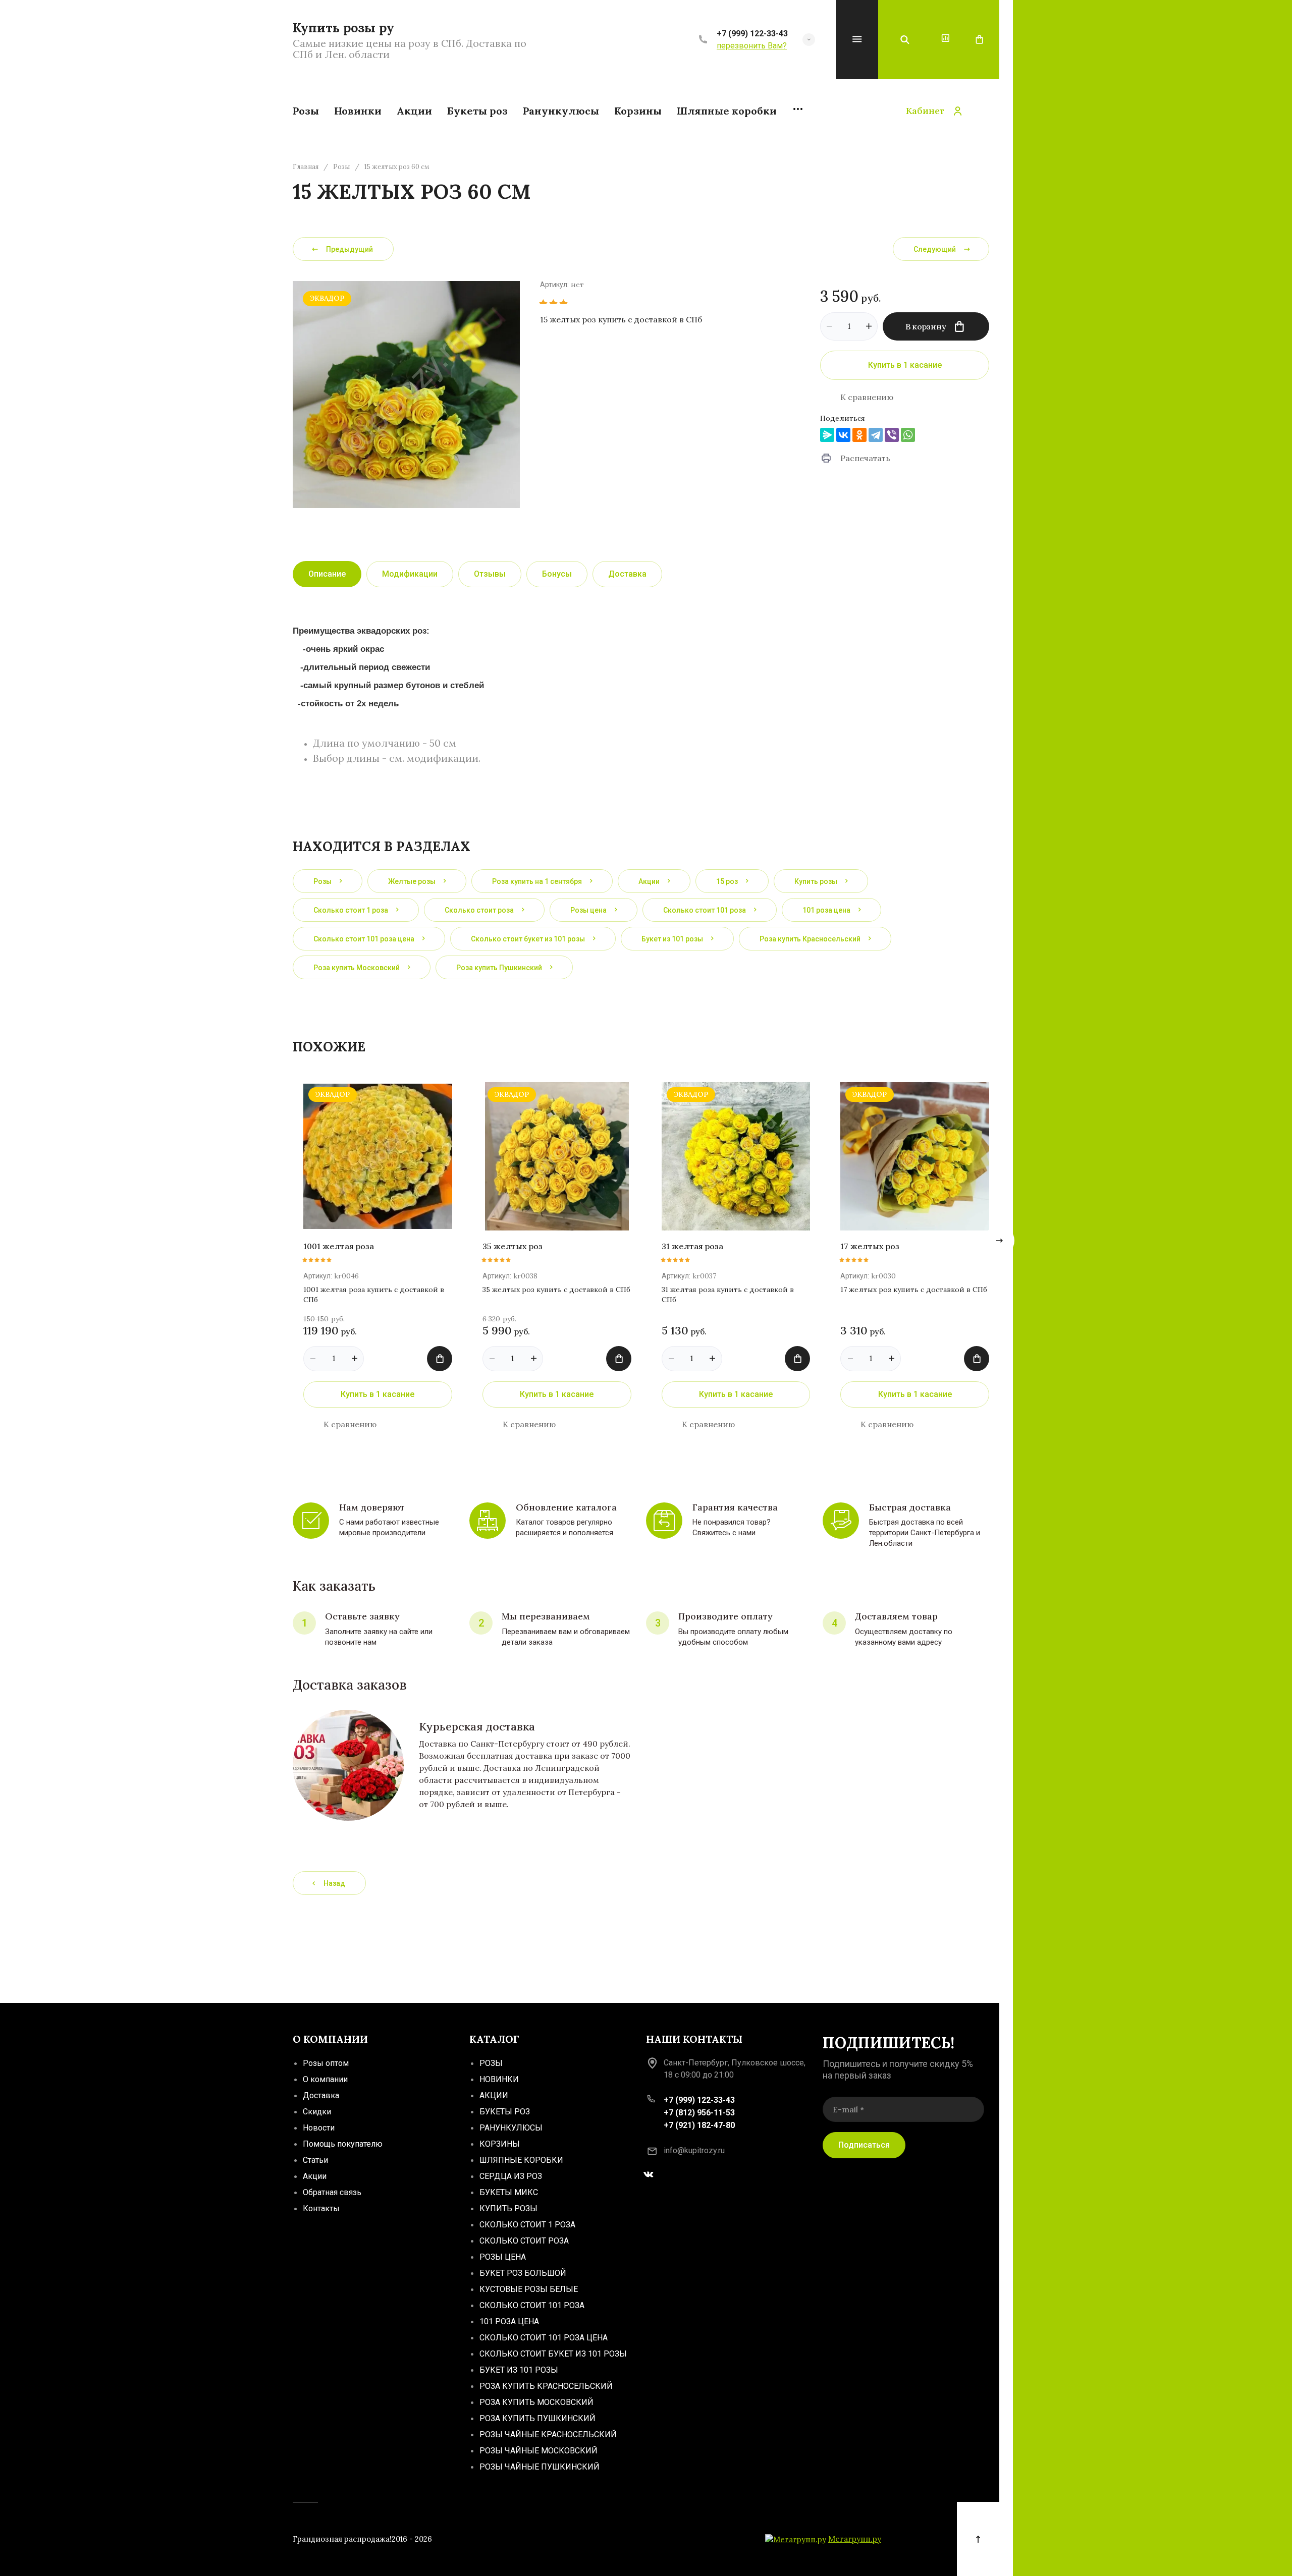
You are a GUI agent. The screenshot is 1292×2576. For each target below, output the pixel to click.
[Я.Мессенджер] (827, 435)
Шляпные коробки (521, 2160)
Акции (315, 2176)
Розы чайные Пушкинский (540, 2467)
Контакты (321, 2208)
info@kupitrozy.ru (694, 2150)
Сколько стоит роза (524, 2241)
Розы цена (503, 2257)
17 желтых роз (870, 1246)
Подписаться (864, 2144)
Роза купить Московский (536, 2402)
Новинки (499, 2079)
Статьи (315, 2160)
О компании (325, 2079)
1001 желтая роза (339, 1246)
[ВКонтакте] (843, 435)
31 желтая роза (692, 1246)
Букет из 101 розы (519, 2370)
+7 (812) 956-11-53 (699, 2113)
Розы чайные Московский (539, 2451)
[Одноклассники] (859, 435)
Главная (306, 167)
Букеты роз (505, 2112)
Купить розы (508, 2208)
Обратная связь (332, 2192)
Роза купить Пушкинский (537, 2418)
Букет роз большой (523, 2273)
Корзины (500, 2144)
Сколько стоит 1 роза (527, 2225)
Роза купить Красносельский (546, 2386)
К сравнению (867, 397)
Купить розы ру (343, 28)
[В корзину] (440, 1359)
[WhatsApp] (908, 435)
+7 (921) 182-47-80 (699, 2125)
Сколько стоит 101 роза (532, 2305)
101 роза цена (509, 2321)
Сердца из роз (511, 2176)
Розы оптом (326, 2063)
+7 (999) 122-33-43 (752, 34)
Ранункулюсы (511, 2128)
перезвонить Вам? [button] (752, 46)
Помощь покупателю (343, 2144)
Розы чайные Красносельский (548, 2434)
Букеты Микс (509, 2192)
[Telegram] (876, 435)
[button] (809, 40)
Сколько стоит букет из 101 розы (553, 2354)
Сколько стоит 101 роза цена (544, 2338)
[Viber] (892, 435)
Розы (341, 167)
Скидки (317, 2112)
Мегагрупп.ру (855, 2539)
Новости (319, 2128)
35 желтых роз (513, 1246)
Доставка (321, 2095)
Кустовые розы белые (529, 2289)
